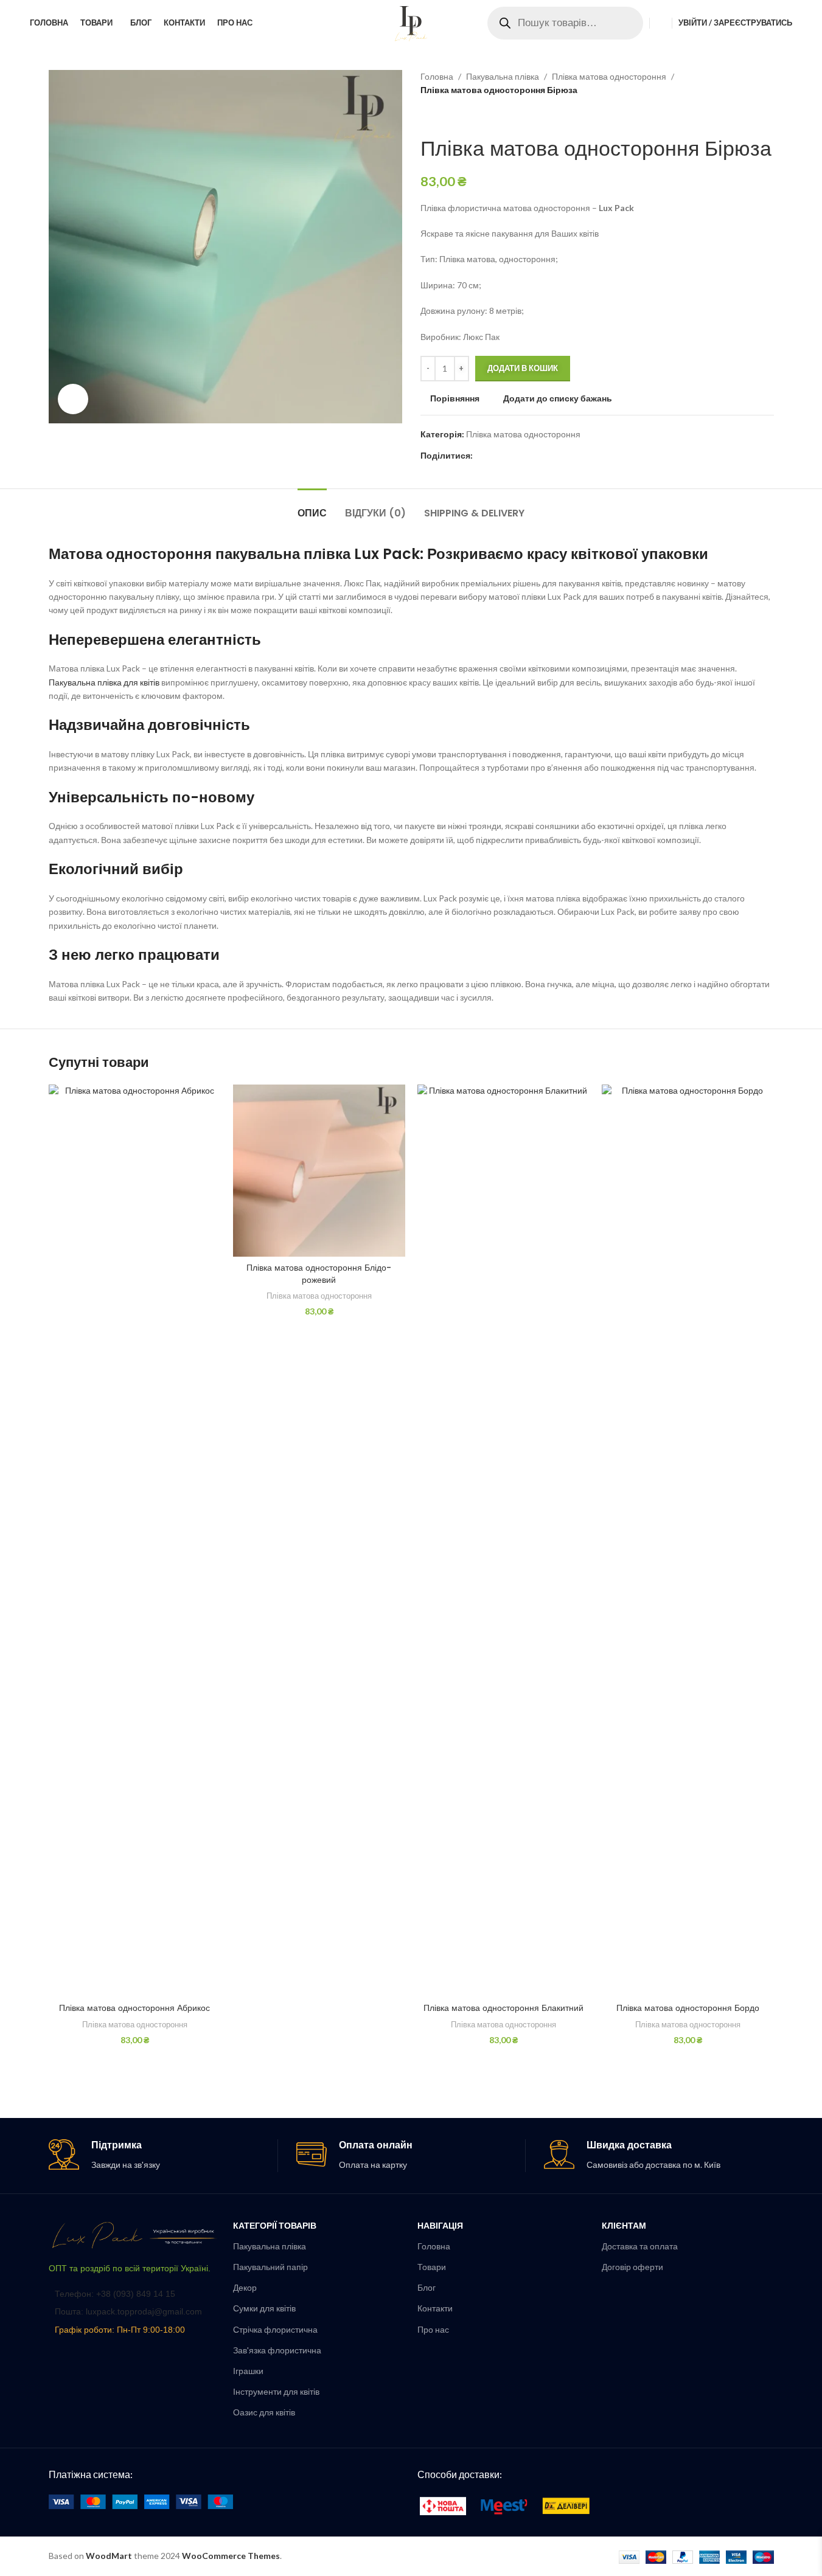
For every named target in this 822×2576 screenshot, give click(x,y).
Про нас (433, 2329)
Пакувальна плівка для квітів (104, 682)
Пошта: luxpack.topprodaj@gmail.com (128, 2311)
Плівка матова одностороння (609, 76)
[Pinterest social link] (509, 456)
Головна (437, 76)
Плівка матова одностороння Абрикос (134, 2008)
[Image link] (135, 2234)
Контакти (435, 2308)
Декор (245, 2287)
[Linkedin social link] (524, 456)
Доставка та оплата (640, 2246)
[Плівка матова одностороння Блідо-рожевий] (319, 1171)
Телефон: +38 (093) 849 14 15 (115, 2294)
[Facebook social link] (480, 456)
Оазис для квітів (264, 2412)
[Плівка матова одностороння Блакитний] (503, 1541)
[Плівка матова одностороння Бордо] (688, 1541)
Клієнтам (624, 2225)
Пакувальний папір (270, 2267)
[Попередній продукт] (428, 117)
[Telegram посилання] (538, 456)
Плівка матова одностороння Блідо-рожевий (319, 1274)
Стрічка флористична (275, 2329)
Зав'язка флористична (277, 2350)
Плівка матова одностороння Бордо (688, 2008)
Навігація (440, 2225)
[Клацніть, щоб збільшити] (73, 399)
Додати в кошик (523, 368)
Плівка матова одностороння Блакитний (503, 2008)
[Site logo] (411, 22)
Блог (427, 2287)
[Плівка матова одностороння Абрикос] (135, 1541)
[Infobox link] (163, 2155)
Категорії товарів (275, 2225)
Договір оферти (632, 2267)
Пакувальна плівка (503, 76)
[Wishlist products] (661, 23)
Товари (432, 2267)
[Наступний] (457, 117)
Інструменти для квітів (276, 2391)
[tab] (312, 507)
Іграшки (248, 2371)
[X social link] (495, 456)
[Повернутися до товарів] (442, 117)
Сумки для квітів (264, 2308)
